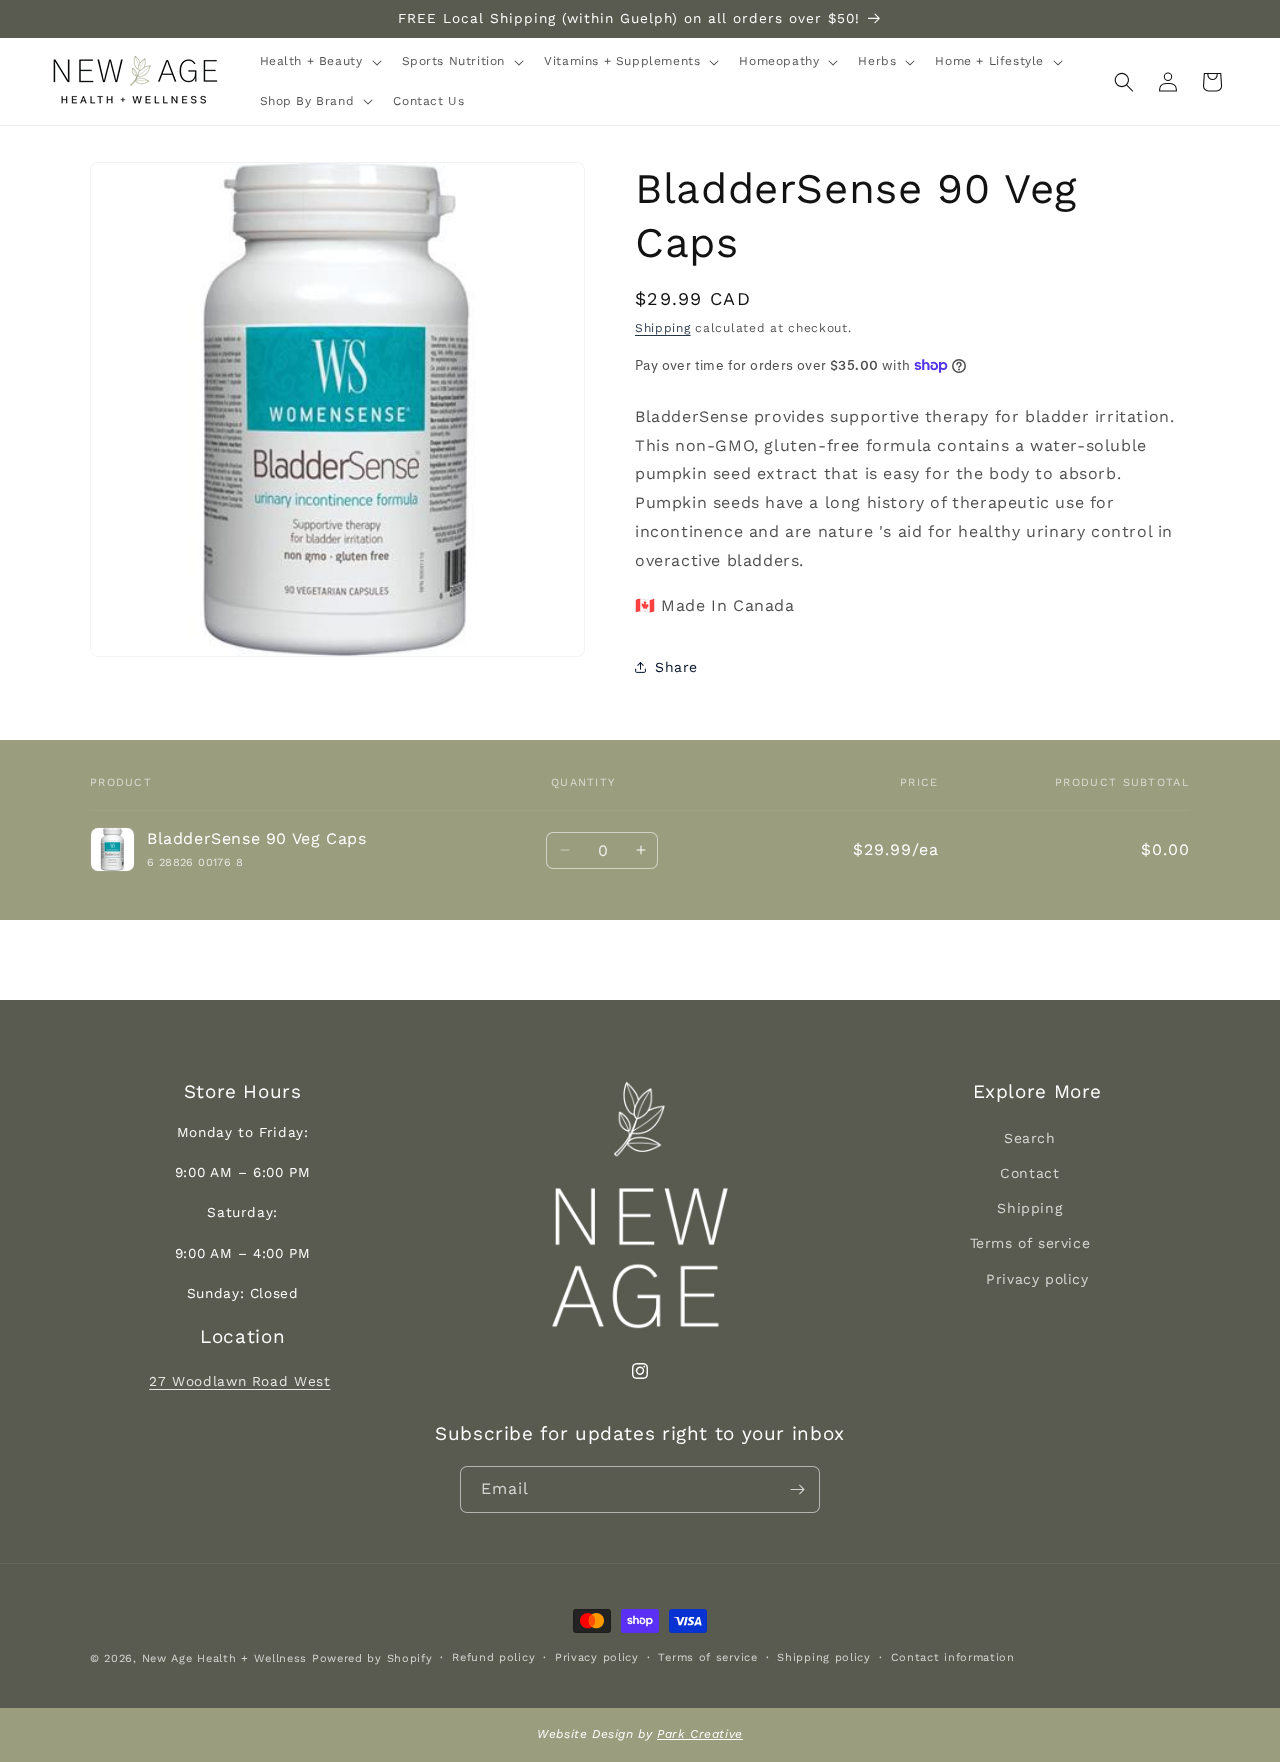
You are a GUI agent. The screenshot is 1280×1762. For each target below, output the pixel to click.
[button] (319, 62)
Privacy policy (1037, 1279)
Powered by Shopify (372, 1658)
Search (1030, 1138)
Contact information (953, 1657)
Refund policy (493, 1657)
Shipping (663, 328)
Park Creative (700, 1734)
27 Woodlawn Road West (239, 1381)
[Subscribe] (797, 1489)
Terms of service (1030, 1243)
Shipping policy (824, 1657)
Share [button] (676, 667)
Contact (1029, 1173)
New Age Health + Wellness (225, 1658)
